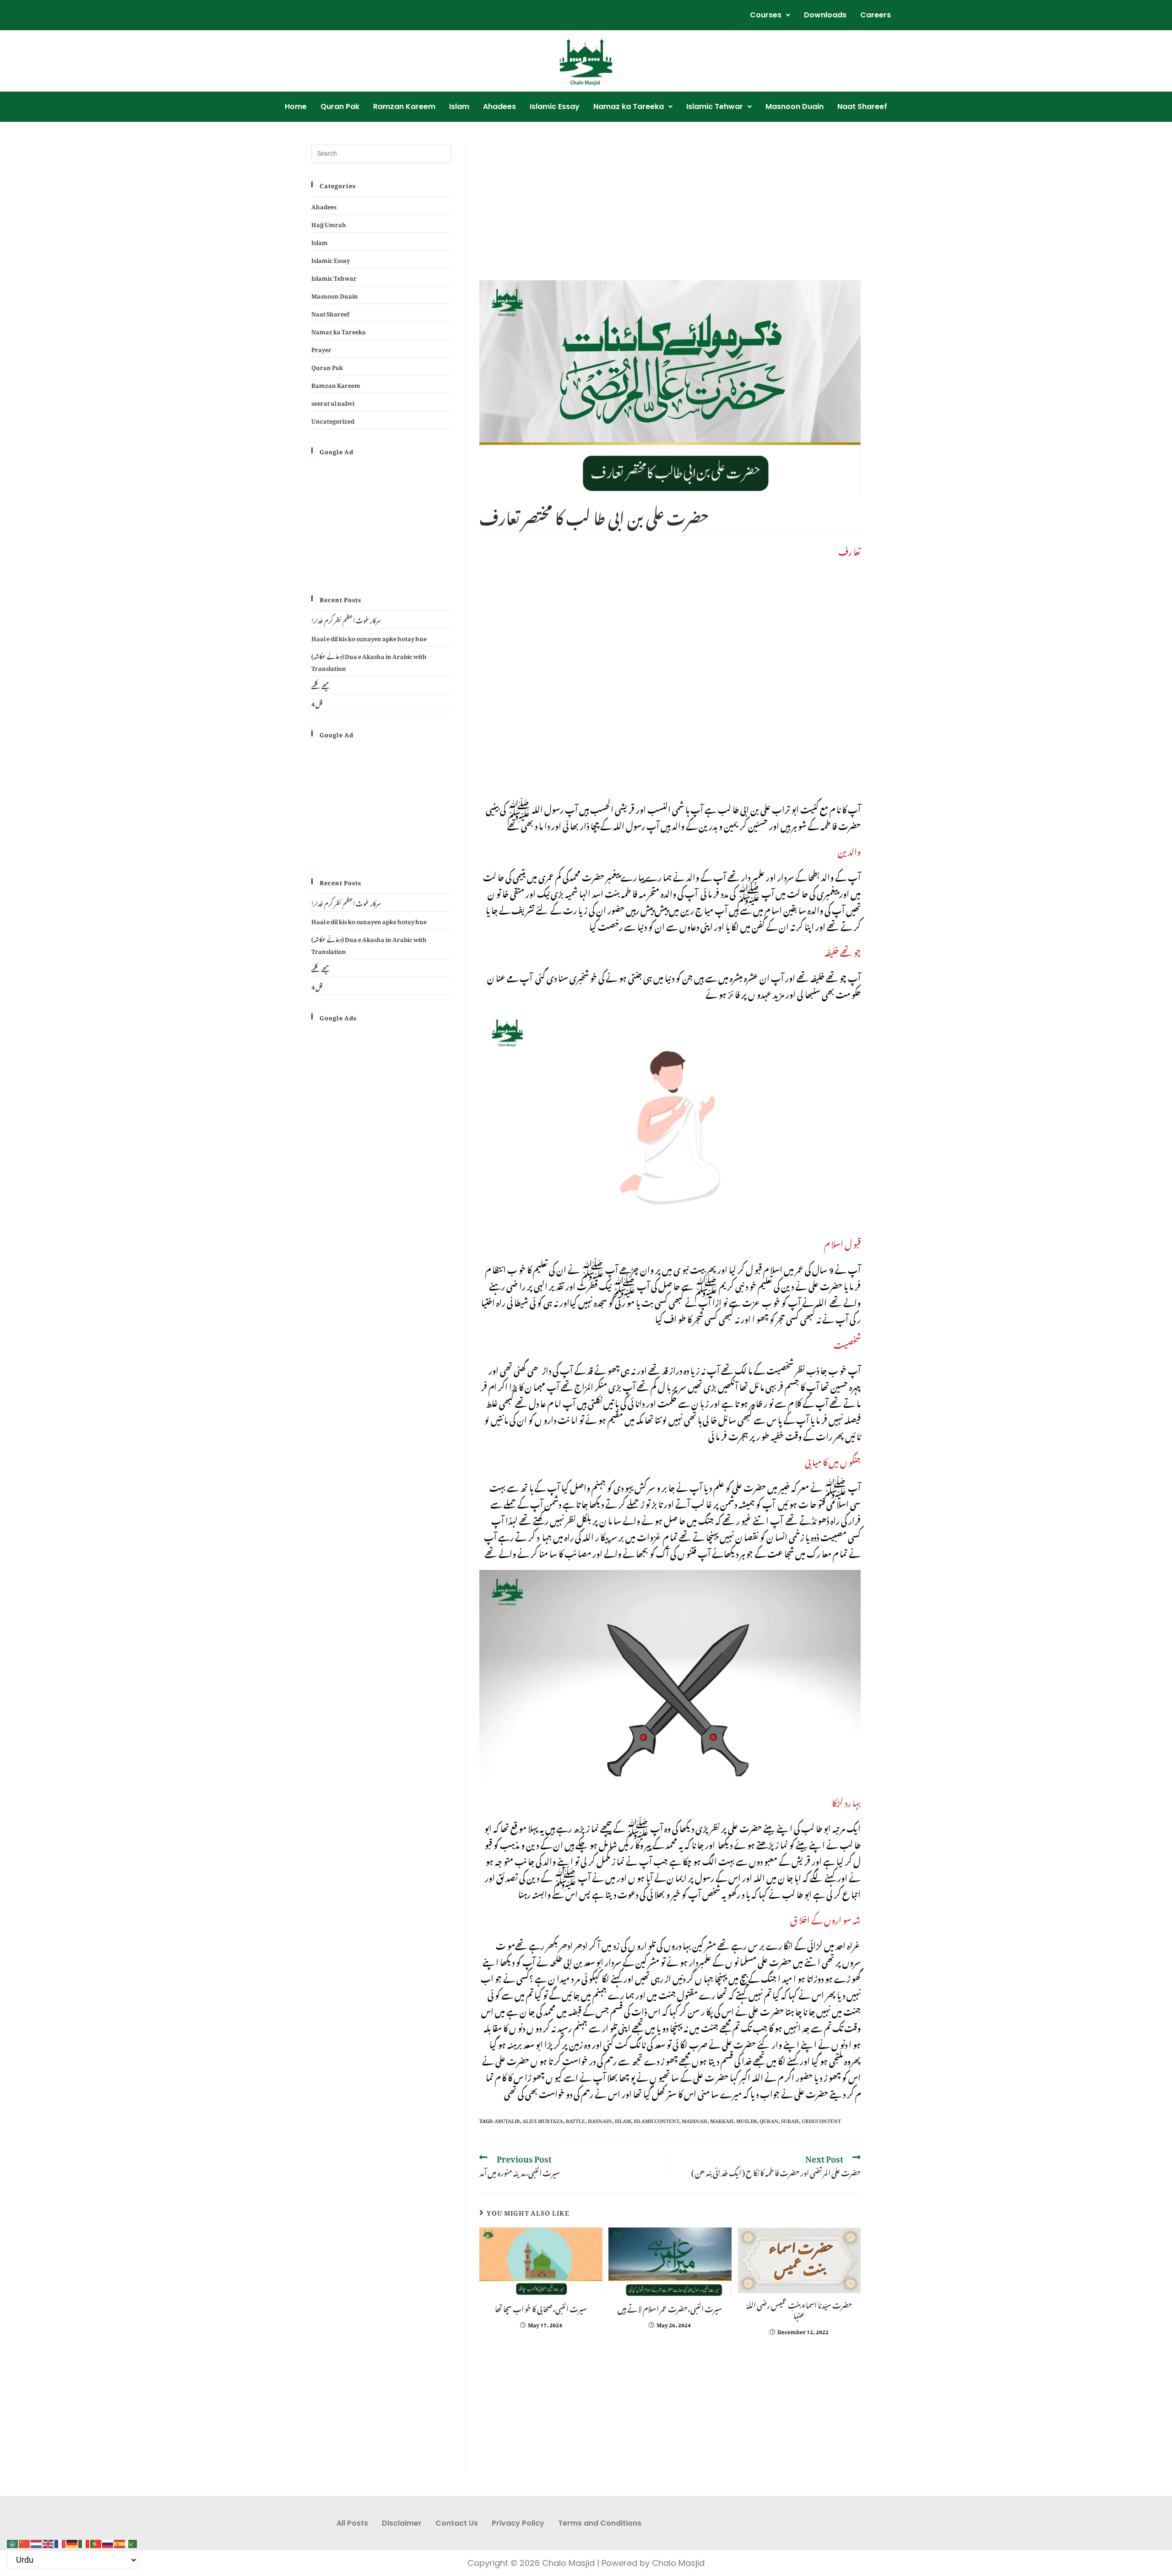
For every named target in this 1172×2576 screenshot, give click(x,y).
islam (623, 2120)
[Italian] (84, 2541)
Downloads (825, 15)
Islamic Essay (555, 106)
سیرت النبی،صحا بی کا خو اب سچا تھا (541, 2308)
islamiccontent (656, 2120)
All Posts (352, 2523)
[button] (770, 15)
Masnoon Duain (795, 106)
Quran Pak (340, 106)
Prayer (321, 348)
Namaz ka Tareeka (629, 106)
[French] (60, 2541)
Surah (790, 2120)
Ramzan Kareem (404, 106)
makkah (722, 2120)
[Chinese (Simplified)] (25, 2541)
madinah (695, 2120)
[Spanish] (120, 2541)
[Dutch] (37, 2541)
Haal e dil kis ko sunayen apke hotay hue (369, 637)
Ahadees (499, 106)
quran (769, 2120)
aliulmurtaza (543, 2120)
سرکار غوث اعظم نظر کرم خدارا (346, 619)
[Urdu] (132, 2541)
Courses (766, 15)
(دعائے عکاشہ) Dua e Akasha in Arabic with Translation (369, 661)
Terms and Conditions (600, 2523)
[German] (72, 2541)
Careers (876, 15)
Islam (459, 106)
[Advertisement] (670, 212)
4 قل (317, 703)
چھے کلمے (321, 685)
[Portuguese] (96, 2541)
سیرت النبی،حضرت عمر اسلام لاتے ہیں (670, 2308)
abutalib (507, 2120)
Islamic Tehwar (715, 106)
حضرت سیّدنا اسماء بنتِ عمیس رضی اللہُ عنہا (799, 2309)
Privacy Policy (518, 2523)
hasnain (600, 2120)
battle (575, 2120)
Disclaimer (402, 2523)
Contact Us (457, 2523)
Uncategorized (333, 420)
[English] (49, 2541)
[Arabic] (13, 2541)
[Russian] (108, 2541)
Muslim (746, 2120)
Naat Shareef (862, 106)
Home (296, 106)
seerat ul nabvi (333, 402)
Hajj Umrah (329, 223)
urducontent (821, 2120)
